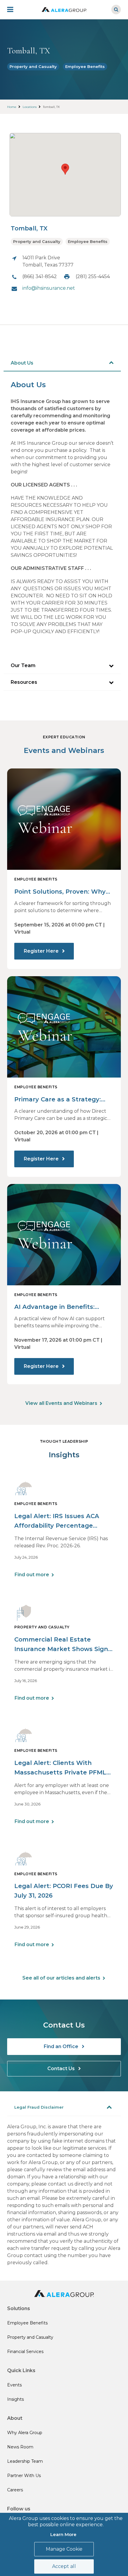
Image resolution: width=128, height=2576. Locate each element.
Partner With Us (24, 2476)
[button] (65, 169)
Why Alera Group (25, 2433)
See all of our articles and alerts (61, 1978)
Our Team (23, 665)
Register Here (42, 951)
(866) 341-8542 (40, 276)
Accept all (64, 2566)
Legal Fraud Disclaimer (39, 2107)
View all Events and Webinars (61, 1403)
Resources (24, 682)
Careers (15, 2490)
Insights (15, 2399)
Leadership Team (25, 2461)
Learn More (63, 2534)
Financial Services (25, 2352)
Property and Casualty (33, 66)
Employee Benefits (85, 66)
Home (12, 107)
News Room (20, 2447)
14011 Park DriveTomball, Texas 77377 (48, 261)
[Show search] (116, 10)
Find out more (32, 1575)
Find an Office (62, 2046)
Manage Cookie (64, 2549)
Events (14, 2385)
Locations (30, 107)
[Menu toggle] (14, 10)
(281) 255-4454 (93, 276)
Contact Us (62, 2069)
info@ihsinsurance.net (49, 288)
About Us (22, 363)
